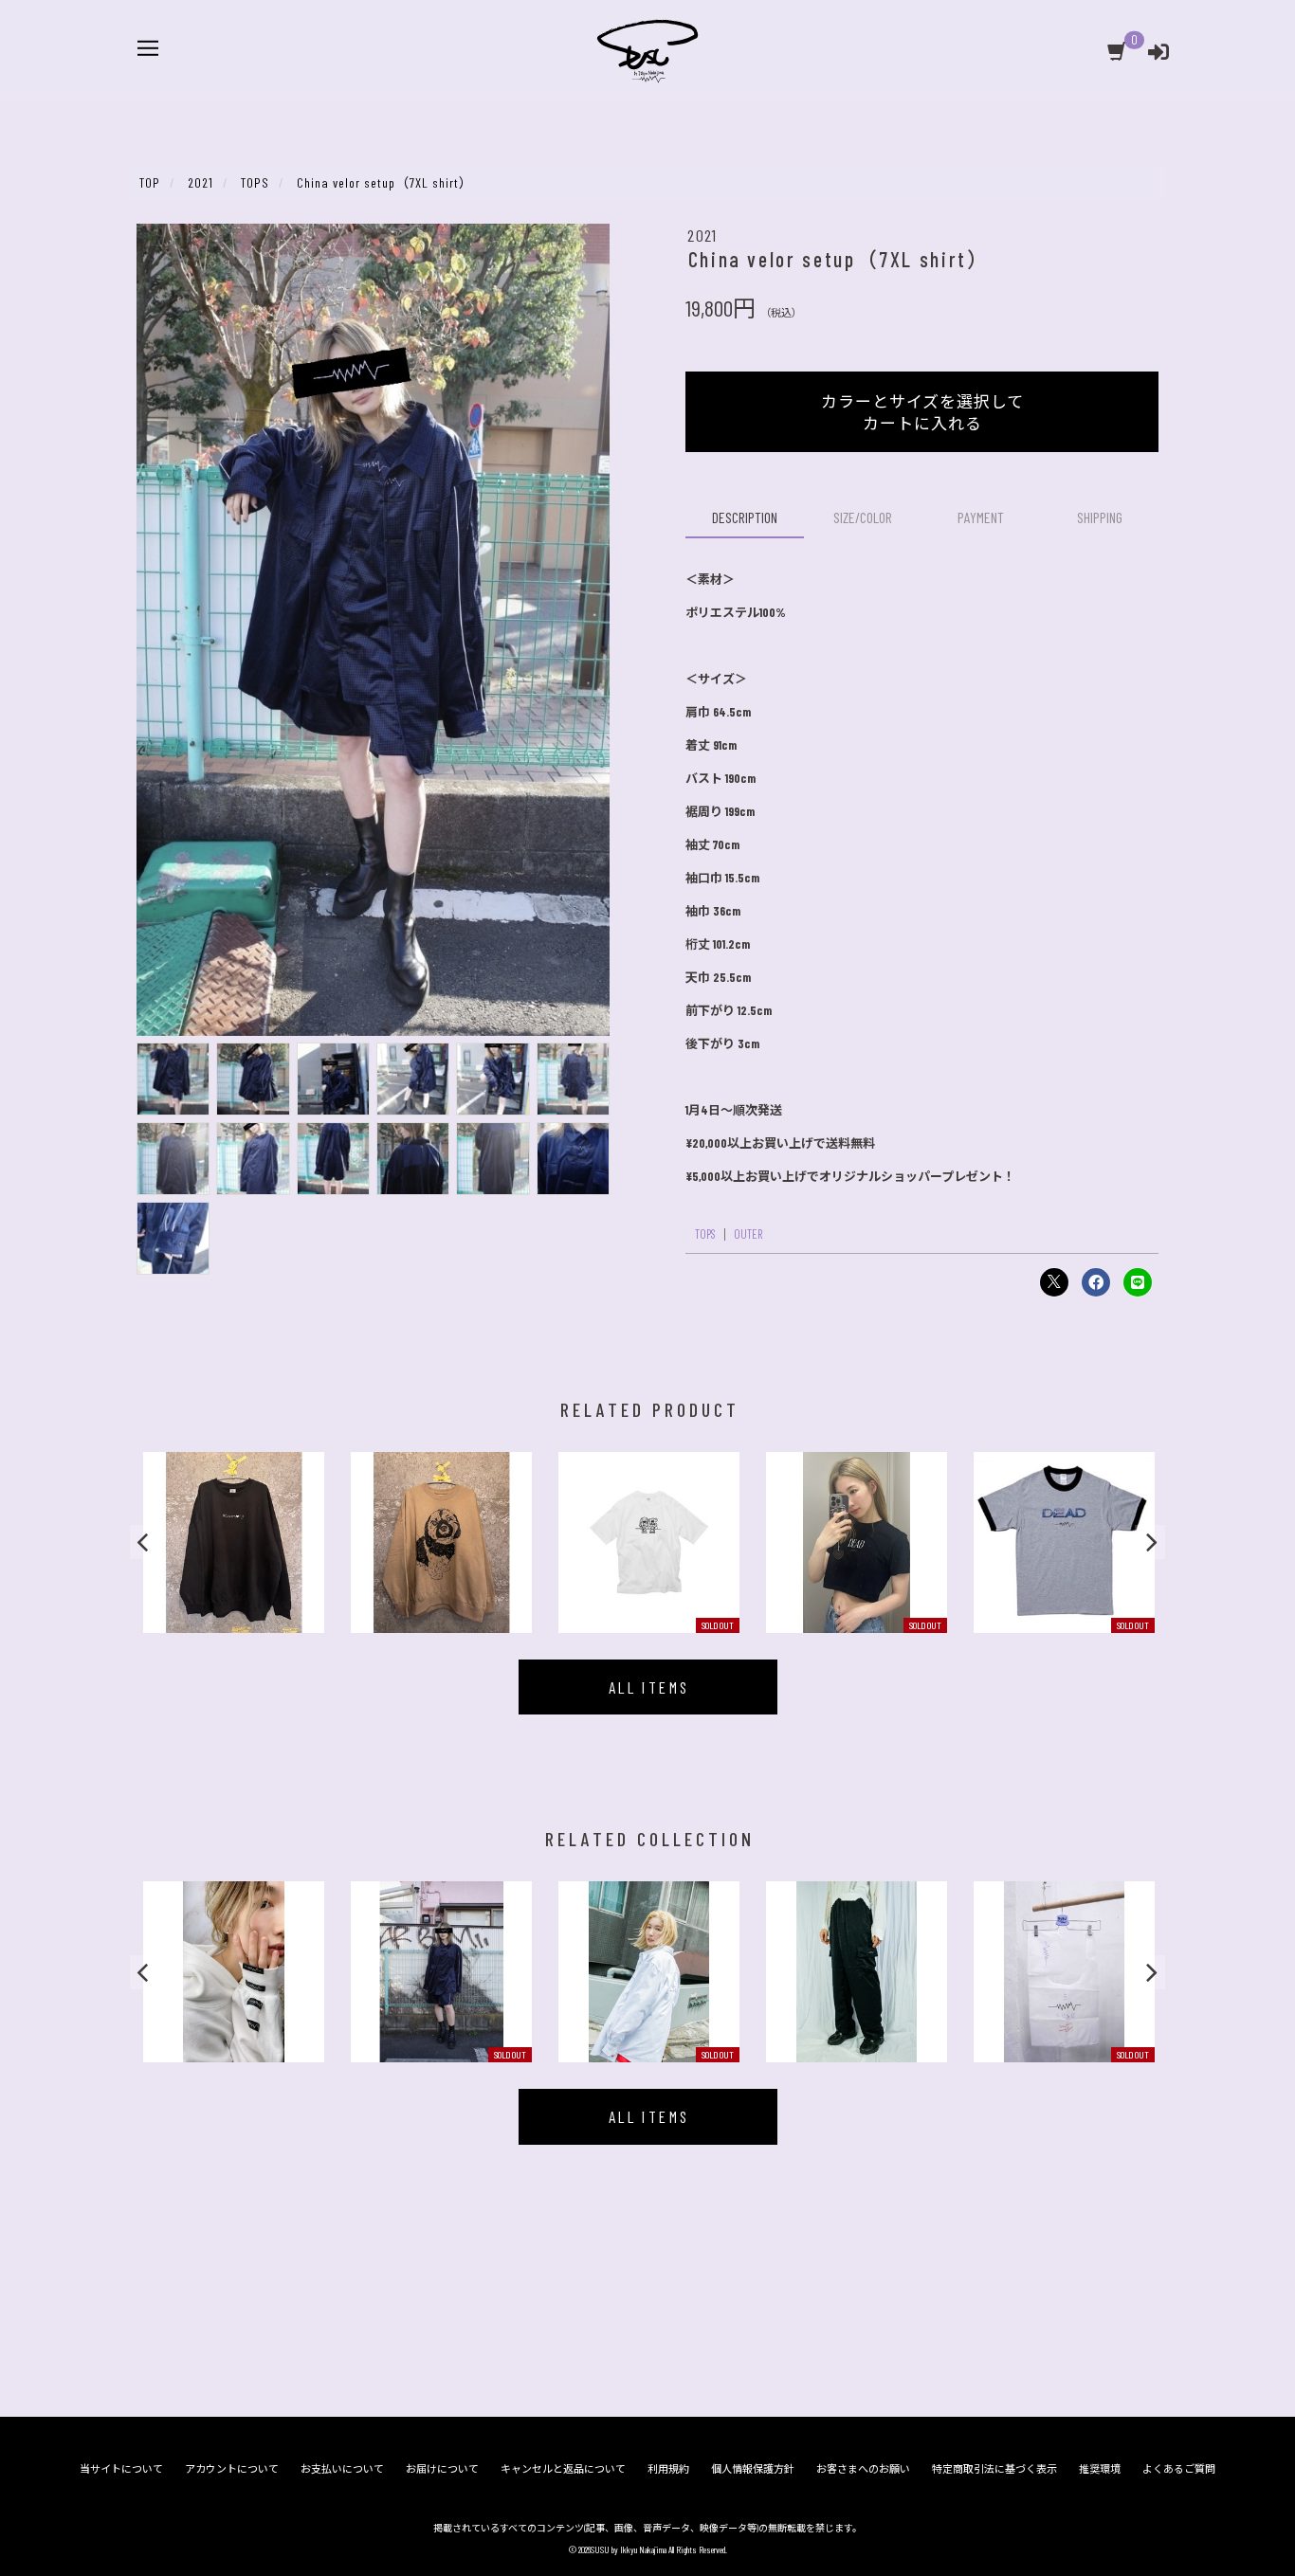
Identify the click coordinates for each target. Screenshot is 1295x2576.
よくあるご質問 (1179, 2468)
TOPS (705, 1234)
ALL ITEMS (649, 1687)
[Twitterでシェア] (1054, 1282)
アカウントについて (232, 2468)
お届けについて (442, 2468)
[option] (234, 1542)
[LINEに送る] (1138, 1282)
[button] (145, 1542)
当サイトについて (121, 2468)
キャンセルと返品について (563, 2468)
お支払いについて (342, 2468)
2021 (702, 235)
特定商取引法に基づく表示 (994, 2468)
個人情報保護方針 (753, 2468)
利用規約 (668, 2468)
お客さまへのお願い (863, 2468)
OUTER (748, 1234)
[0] (1118, 55)
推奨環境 (1100, 2468)
